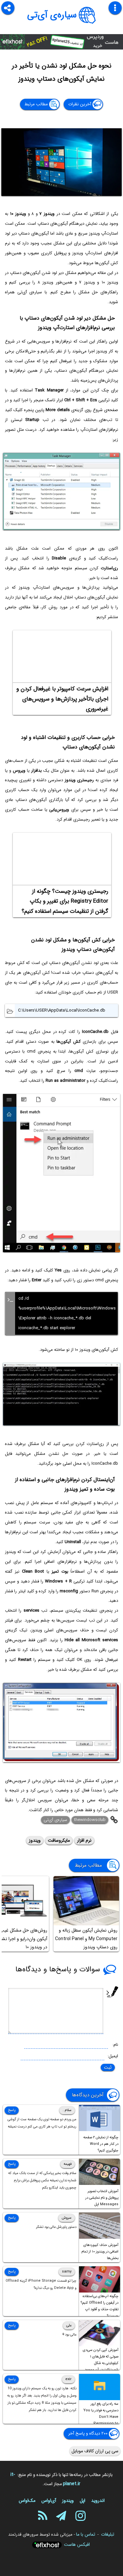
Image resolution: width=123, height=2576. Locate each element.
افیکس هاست (77, 2545)
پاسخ (12, 2110)
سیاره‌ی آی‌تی (52, 15)
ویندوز (35, 1840)
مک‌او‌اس (27, 2501)
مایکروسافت (59, 1840)
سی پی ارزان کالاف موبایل (95, 2451)
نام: (115, 2045)
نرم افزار (84, 1840)
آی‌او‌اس (49, 2501)
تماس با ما (86, 2534)
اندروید (98, 2501)
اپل (82, 2501)
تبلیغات (108, 2534)
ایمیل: (113, 2056)
